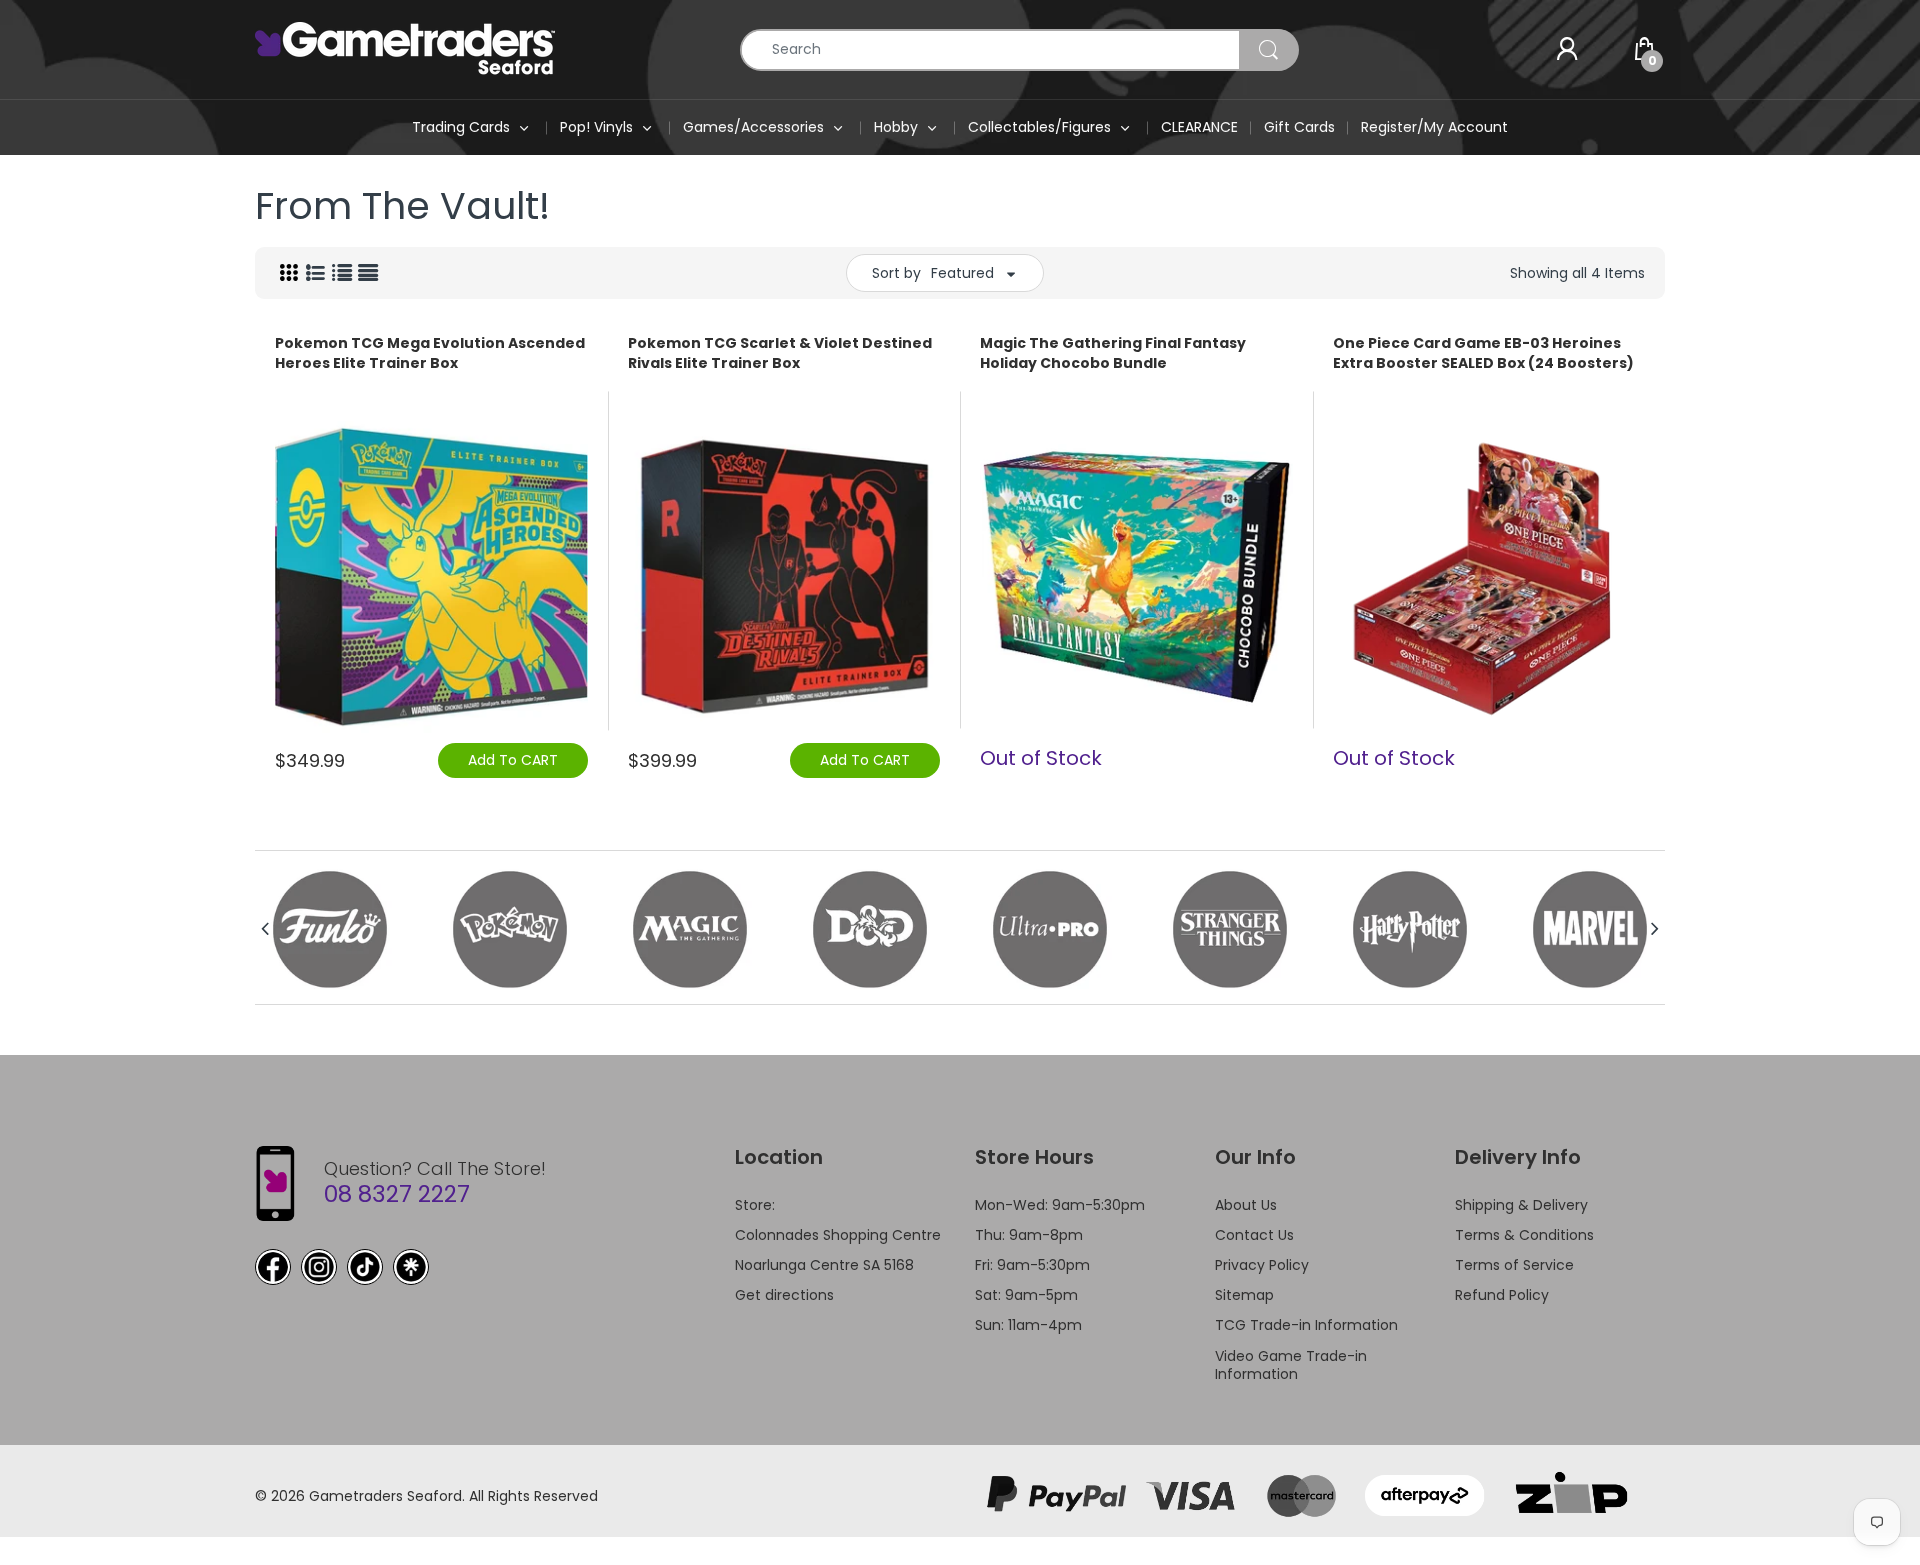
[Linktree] (411, 1267)
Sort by (896, 273)
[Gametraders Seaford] (405, 48)
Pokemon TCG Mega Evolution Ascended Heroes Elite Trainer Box (430, 353)
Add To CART (513, 760)
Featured (962, 273)
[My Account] (1567, 50)
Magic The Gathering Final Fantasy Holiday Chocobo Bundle (1113, 353)
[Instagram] (319, 1267)
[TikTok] (365, 1267)
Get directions (784, 1295)
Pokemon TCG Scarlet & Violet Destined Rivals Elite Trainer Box (780, 353)
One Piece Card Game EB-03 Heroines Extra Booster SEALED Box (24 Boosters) (1483, 353)
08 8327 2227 (397, 1194)
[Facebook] (273, 1267)
